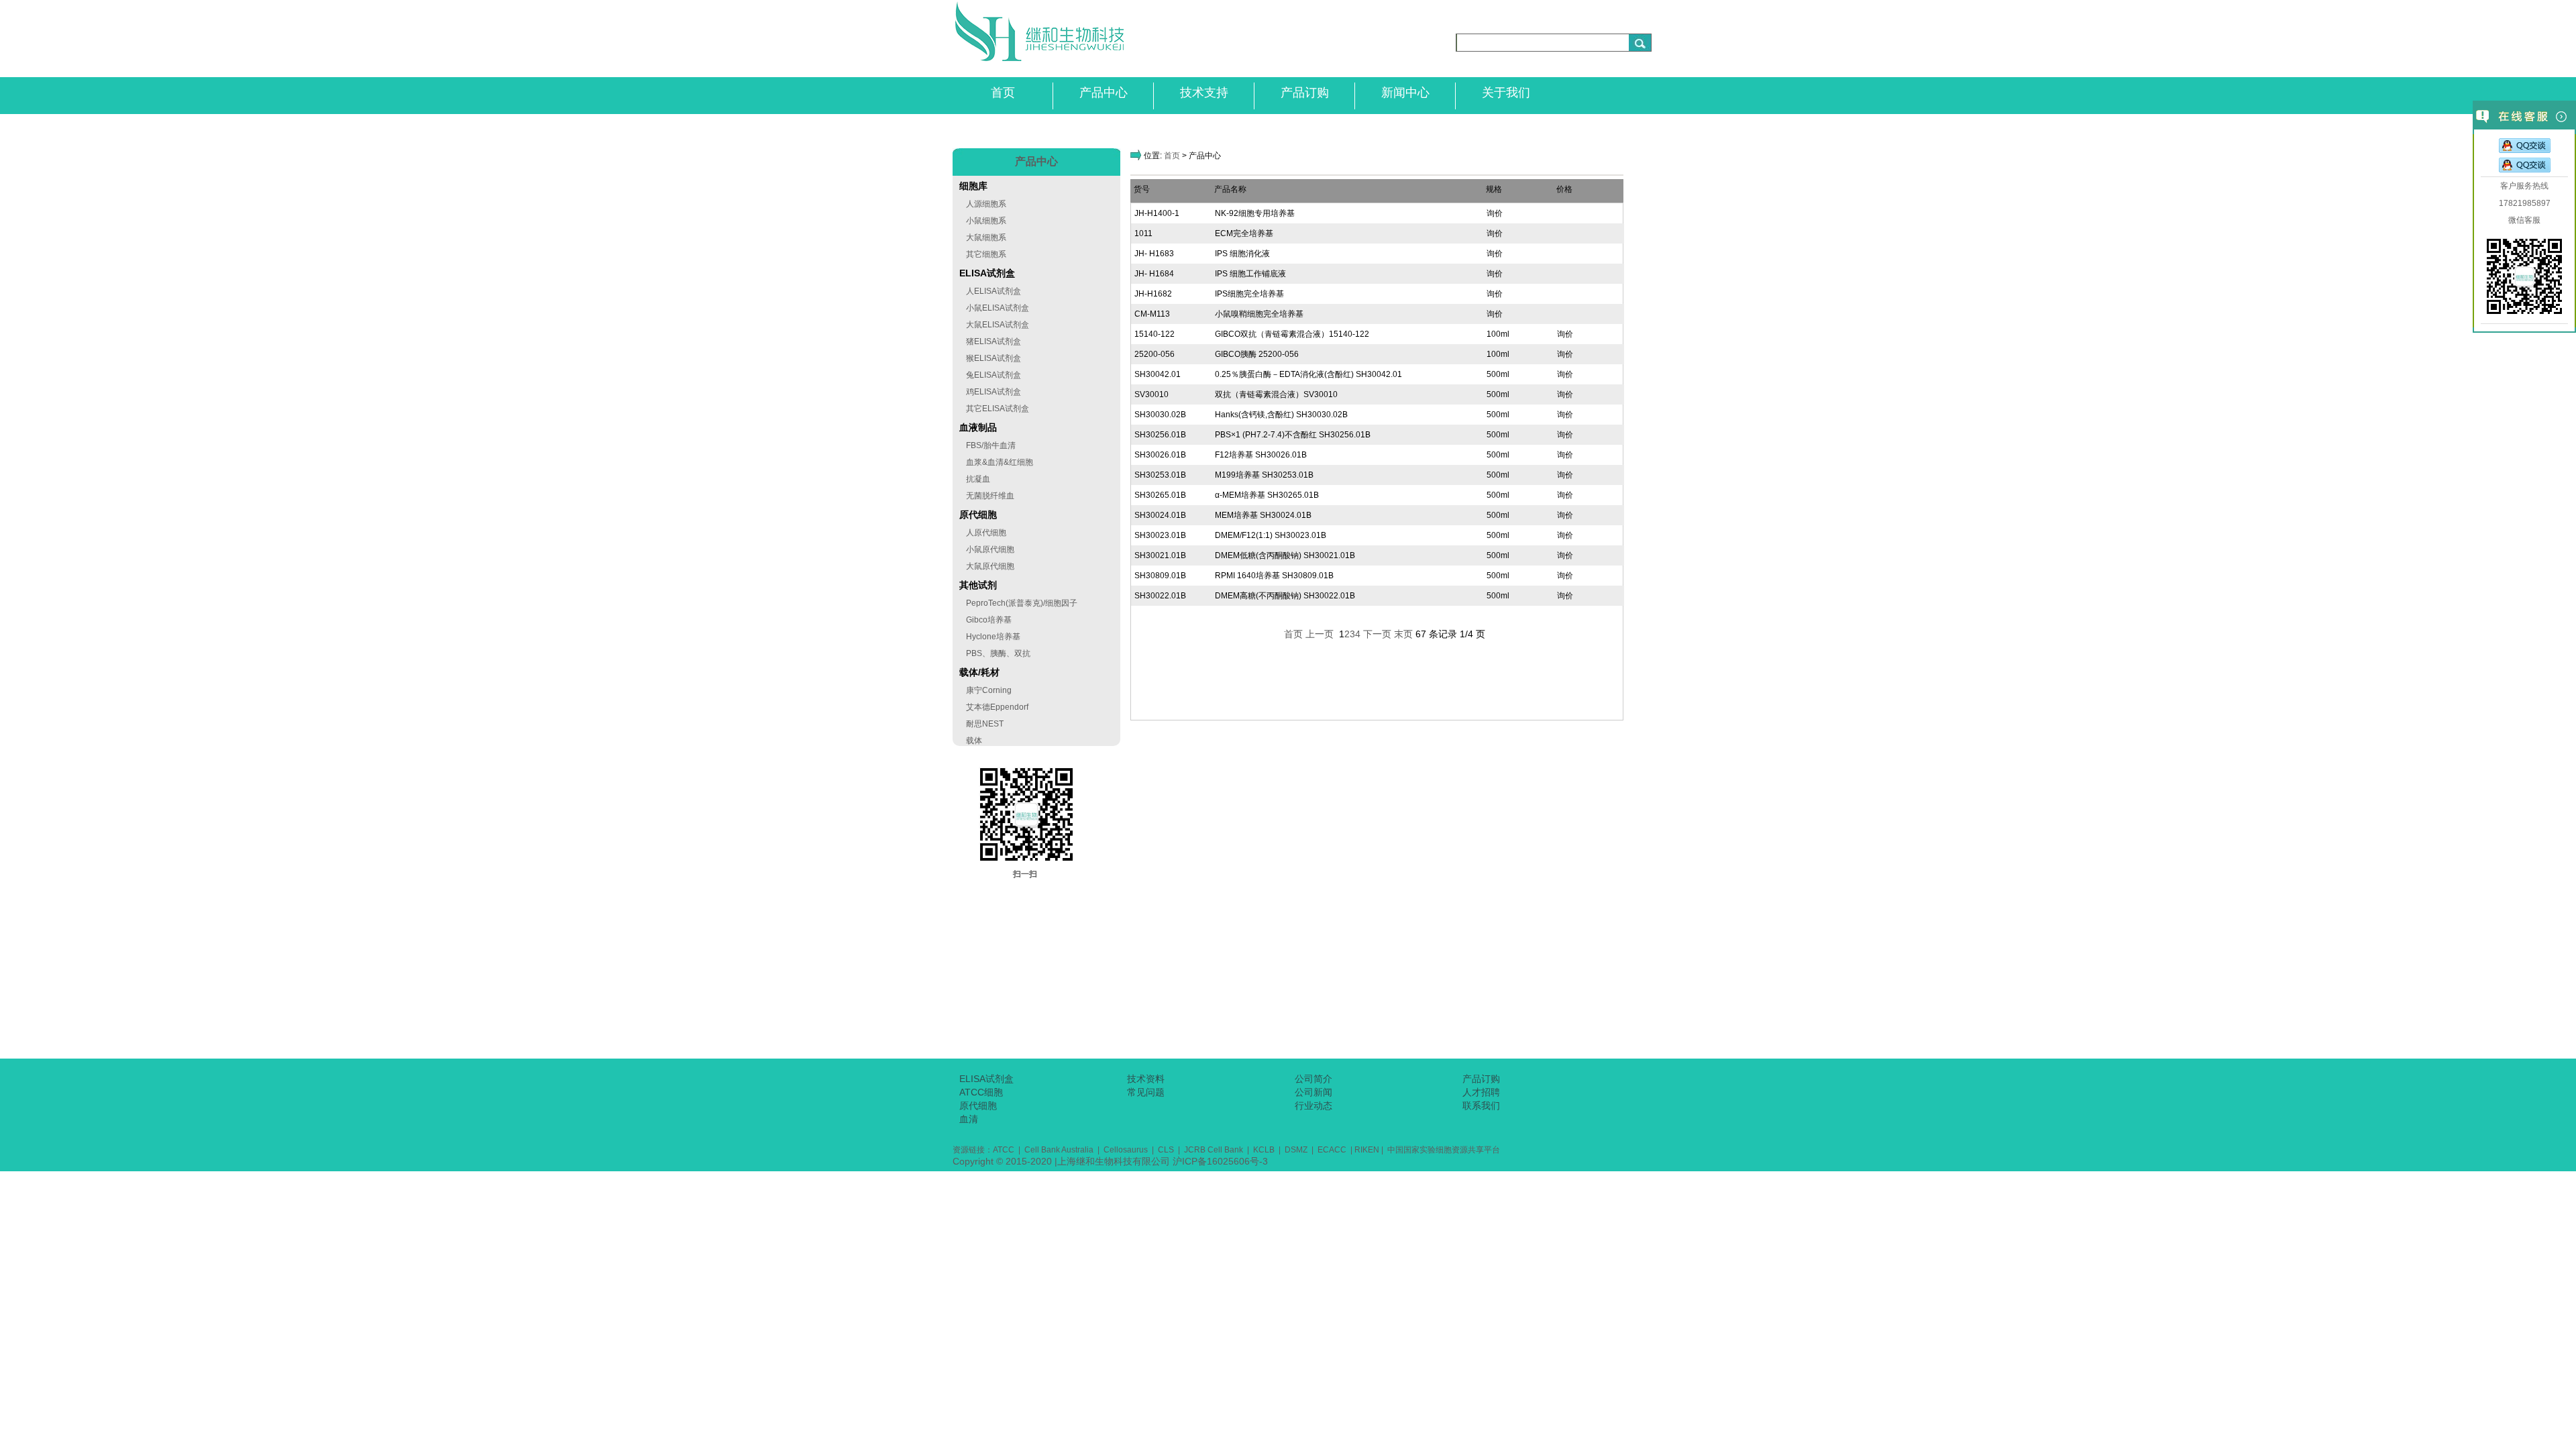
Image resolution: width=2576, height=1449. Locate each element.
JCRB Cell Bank (1216, 1150)
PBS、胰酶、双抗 (998, 653)
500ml (1498, 374)
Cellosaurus (1126, 1150)
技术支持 (1204, 93)
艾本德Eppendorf (997, 707)
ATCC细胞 (981, 1092)
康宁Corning (989, 690)
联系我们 (1481, 1106)
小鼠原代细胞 (990, 549)
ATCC (1004, 1150)
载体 (974, 741)
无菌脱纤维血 (990, 496)
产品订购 (1305, 93)
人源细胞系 (986, 204)
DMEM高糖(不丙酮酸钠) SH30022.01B (1285, 596)
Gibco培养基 (989, 620)
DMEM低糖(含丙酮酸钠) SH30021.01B (1285, 555)
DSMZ (1295, 1150)
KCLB (1265, 1150)
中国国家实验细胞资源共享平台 (1443, 1150)
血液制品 (978, 427)
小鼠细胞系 (986, 221)
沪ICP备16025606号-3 (1220, 1161)
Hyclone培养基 (993, 637)
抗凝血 (978, 479)
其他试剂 (978, 585)
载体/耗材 (979, 672)
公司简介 (1313, 1079)
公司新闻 (1313, 1092)
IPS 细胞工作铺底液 (1250, 274)
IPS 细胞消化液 (1242, 254)
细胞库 (973, 186)
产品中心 (1104, 93)
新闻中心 (1405, 93)
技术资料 (1146, 1079)
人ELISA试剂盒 (994, 291)
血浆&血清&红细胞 (1000, 462)
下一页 (1377, 634)
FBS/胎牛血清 (991, 445)
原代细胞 (978, 515)
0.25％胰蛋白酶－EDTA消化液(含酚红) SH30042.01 (1308, 374)
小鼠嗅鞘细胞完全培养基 (1259, 314)
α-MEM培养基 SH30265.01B (1267, 495)
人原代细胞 (986, 533)
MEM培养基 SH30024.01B (1263, 515)
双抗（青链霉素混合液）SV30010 (1276, 394)
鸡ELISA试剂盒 (994, 392)
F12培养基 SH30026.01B (1261, 455)
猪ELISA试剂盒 (994, 341)
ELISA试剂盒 (987, 273)
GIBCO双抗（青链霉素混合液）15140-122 (1292, 334)
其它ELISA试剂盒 (998, 409)
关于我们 (1506, 93)
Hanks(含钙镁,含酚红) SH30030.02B (1281, 415)
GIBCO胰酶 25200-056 (1257, 354)
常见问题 (1146, 1092)
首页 (1003, 93)
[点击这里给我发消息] (2525, 147)
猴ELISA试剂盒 (994, 358)
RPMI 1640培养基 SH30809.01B (1274, 576)
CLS (1166, 1150)
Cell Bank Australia (1059, 1150)
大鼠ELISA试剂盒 (998, 325)
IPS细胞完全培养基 (1249, 294)
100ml (1498, 334)
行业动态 (1313, 1106)
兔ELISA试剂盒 (994, 375)
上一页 (1320, 634)
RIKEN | (1369, 1150)
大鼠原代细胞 (990, 566)
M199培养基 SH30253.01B (1264, 475)
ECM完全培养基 (1244, 233)
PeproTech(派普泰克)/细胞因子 (1022, 603)
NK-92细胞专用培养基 (1255, 213)
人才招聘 (1481, 1092)
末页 (1403, 634)
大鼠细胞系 (986, 237)
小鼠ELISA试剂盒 (998, 308)
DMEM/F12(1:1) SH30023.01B (1271, 535)
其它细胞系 (986, 254)
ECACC (1333, 1150)
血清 (969, 1119)
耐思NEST (985, 724)
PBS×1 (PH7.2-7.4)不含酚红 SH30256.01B (1293, 435)
